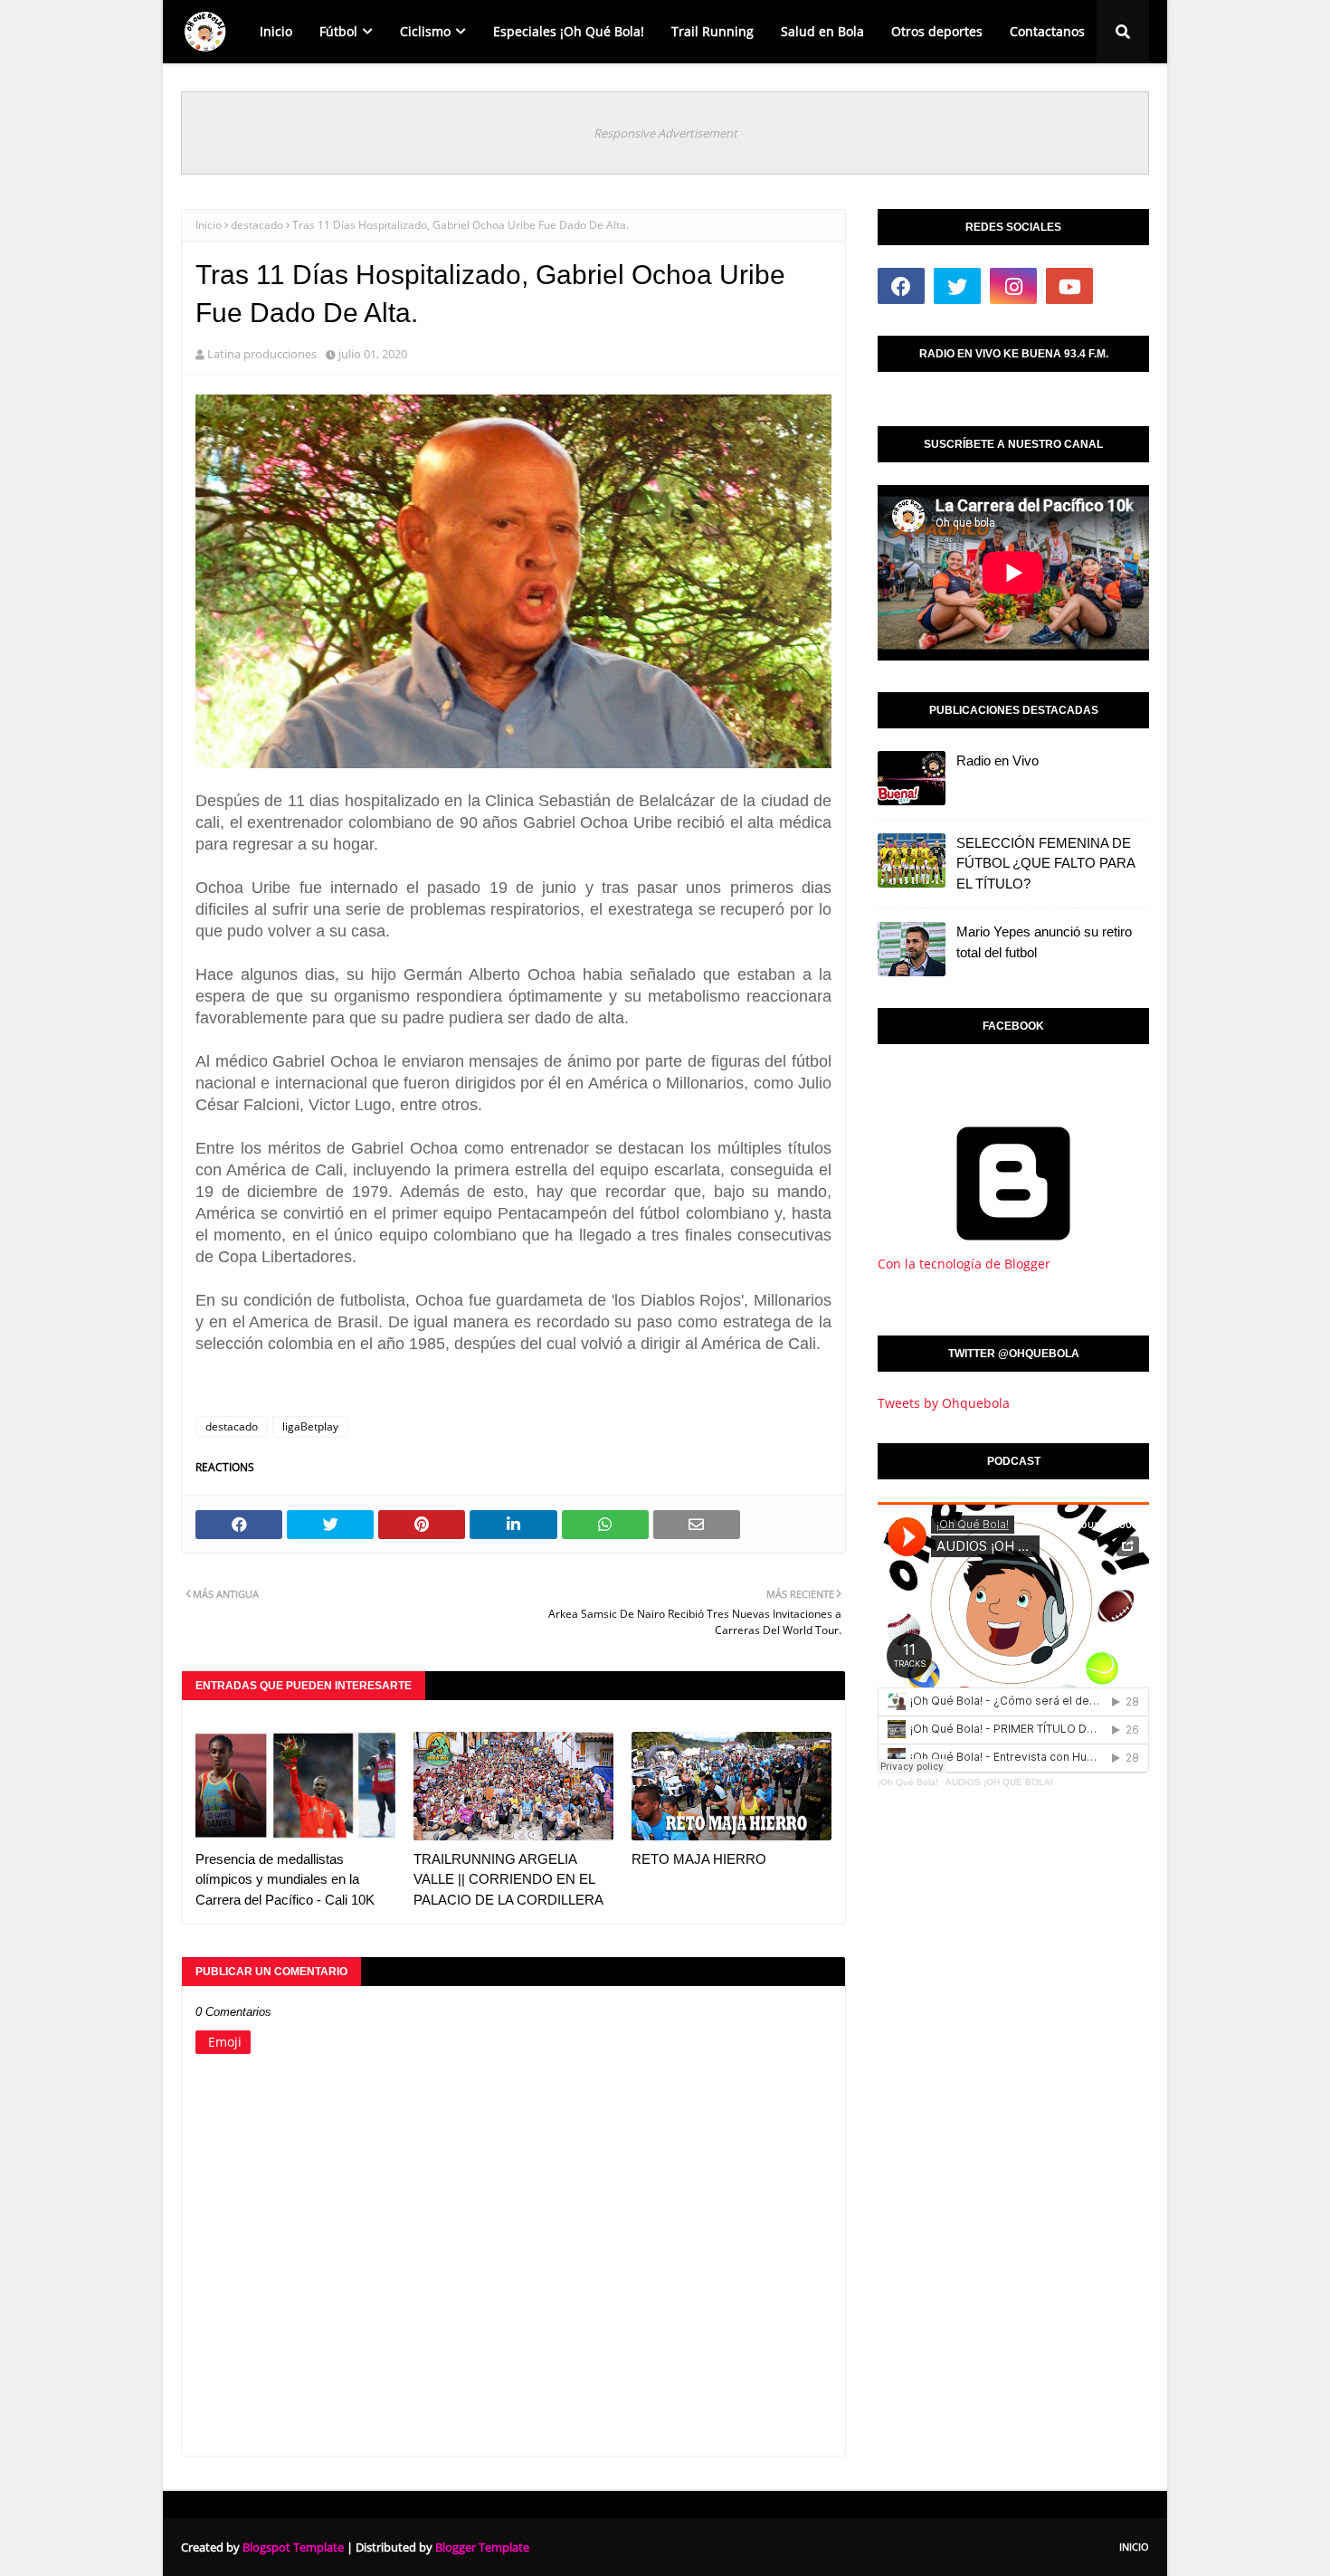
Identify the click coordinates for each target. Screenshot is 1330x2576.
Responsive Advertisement (665, 133)
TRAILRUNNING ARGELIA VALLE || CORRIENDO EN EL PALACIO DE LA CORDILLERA (508, 1879)
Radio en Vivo (997, 760)
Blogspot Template (293, 2547)
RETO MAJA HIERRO (699, 1859)
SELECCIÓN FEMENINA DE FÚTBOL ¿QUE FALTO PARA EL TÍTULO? (1045, 863)
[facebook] (901, 286)
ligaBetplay (310, 1426)
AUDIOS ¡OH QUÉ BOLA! (999, 1782)
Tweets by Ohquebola (944, 1403)
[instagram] (1013, 286)
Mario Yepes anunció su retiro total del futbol (1044, 942)
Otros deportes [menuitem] (937, 31)
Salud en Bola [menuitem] (822, 31)
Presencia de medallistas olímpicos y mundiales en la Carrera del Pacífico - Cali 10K (285, 1879)
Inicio (209, 225)
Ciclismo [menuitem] (425, 31)
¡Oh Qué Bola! (908, 1782)
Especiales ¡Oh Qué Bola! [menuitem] (569, 31)
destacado (257, 225)
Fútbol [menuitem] (338, 31)
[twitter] (957, 286)
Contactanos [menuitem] (1047, 31)
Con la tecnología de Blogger (964, 1264)
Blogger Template (482, 2547)
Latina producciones (262, 354)
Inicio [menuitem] (276, 31)
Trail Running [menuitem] (712, 31)
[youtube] (1069, 286)
